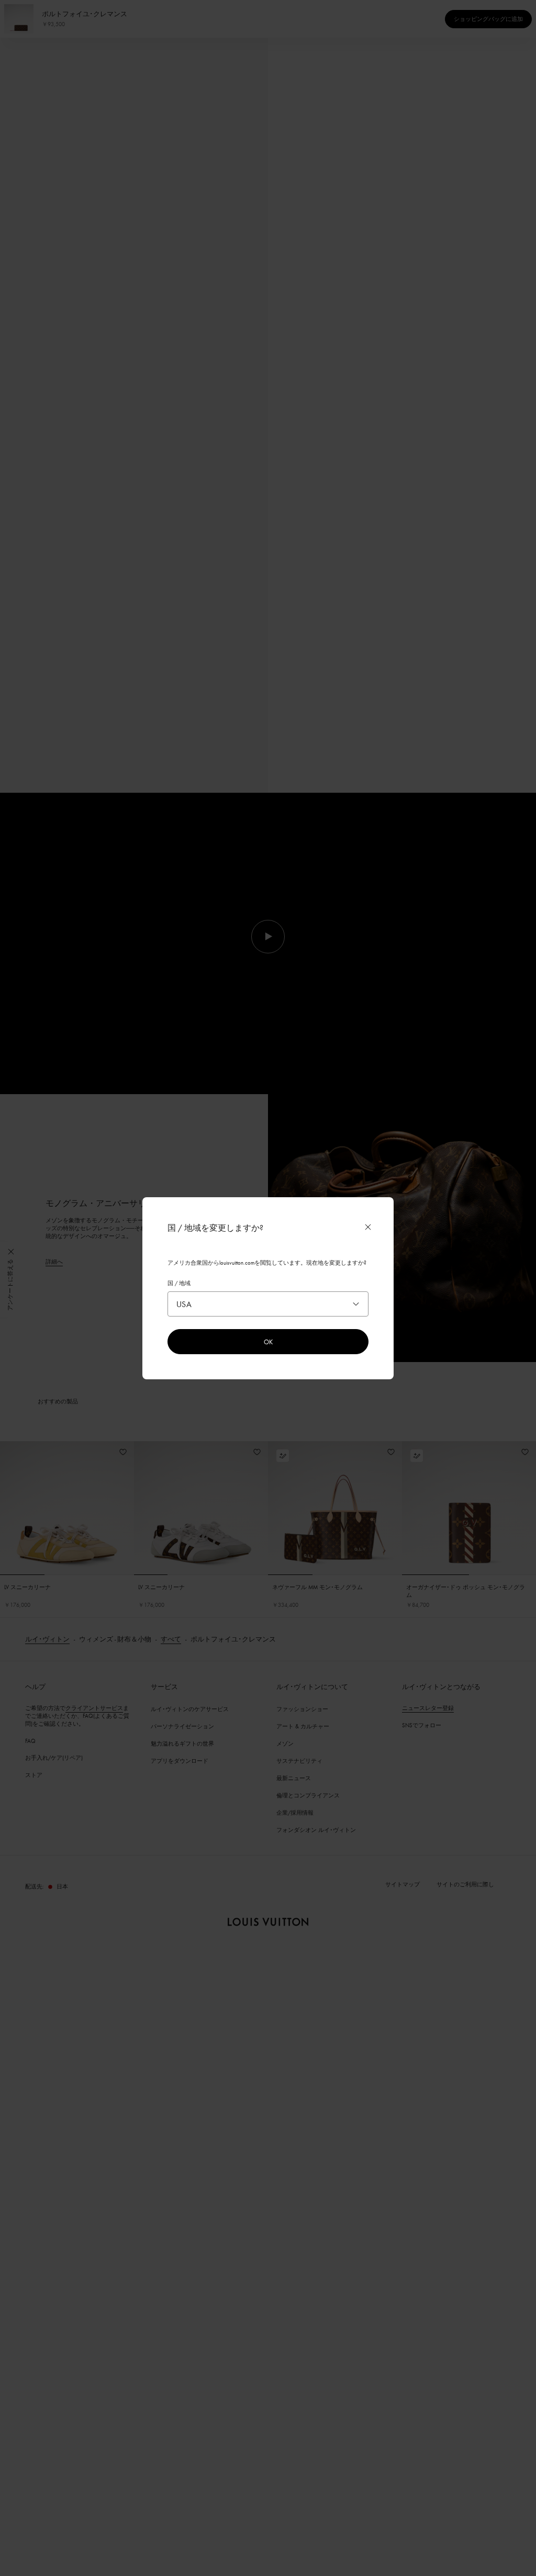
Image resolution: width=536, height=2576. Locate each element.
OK (268, 1342)
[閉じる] (368, 1227)
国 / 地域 (179, 1283)
